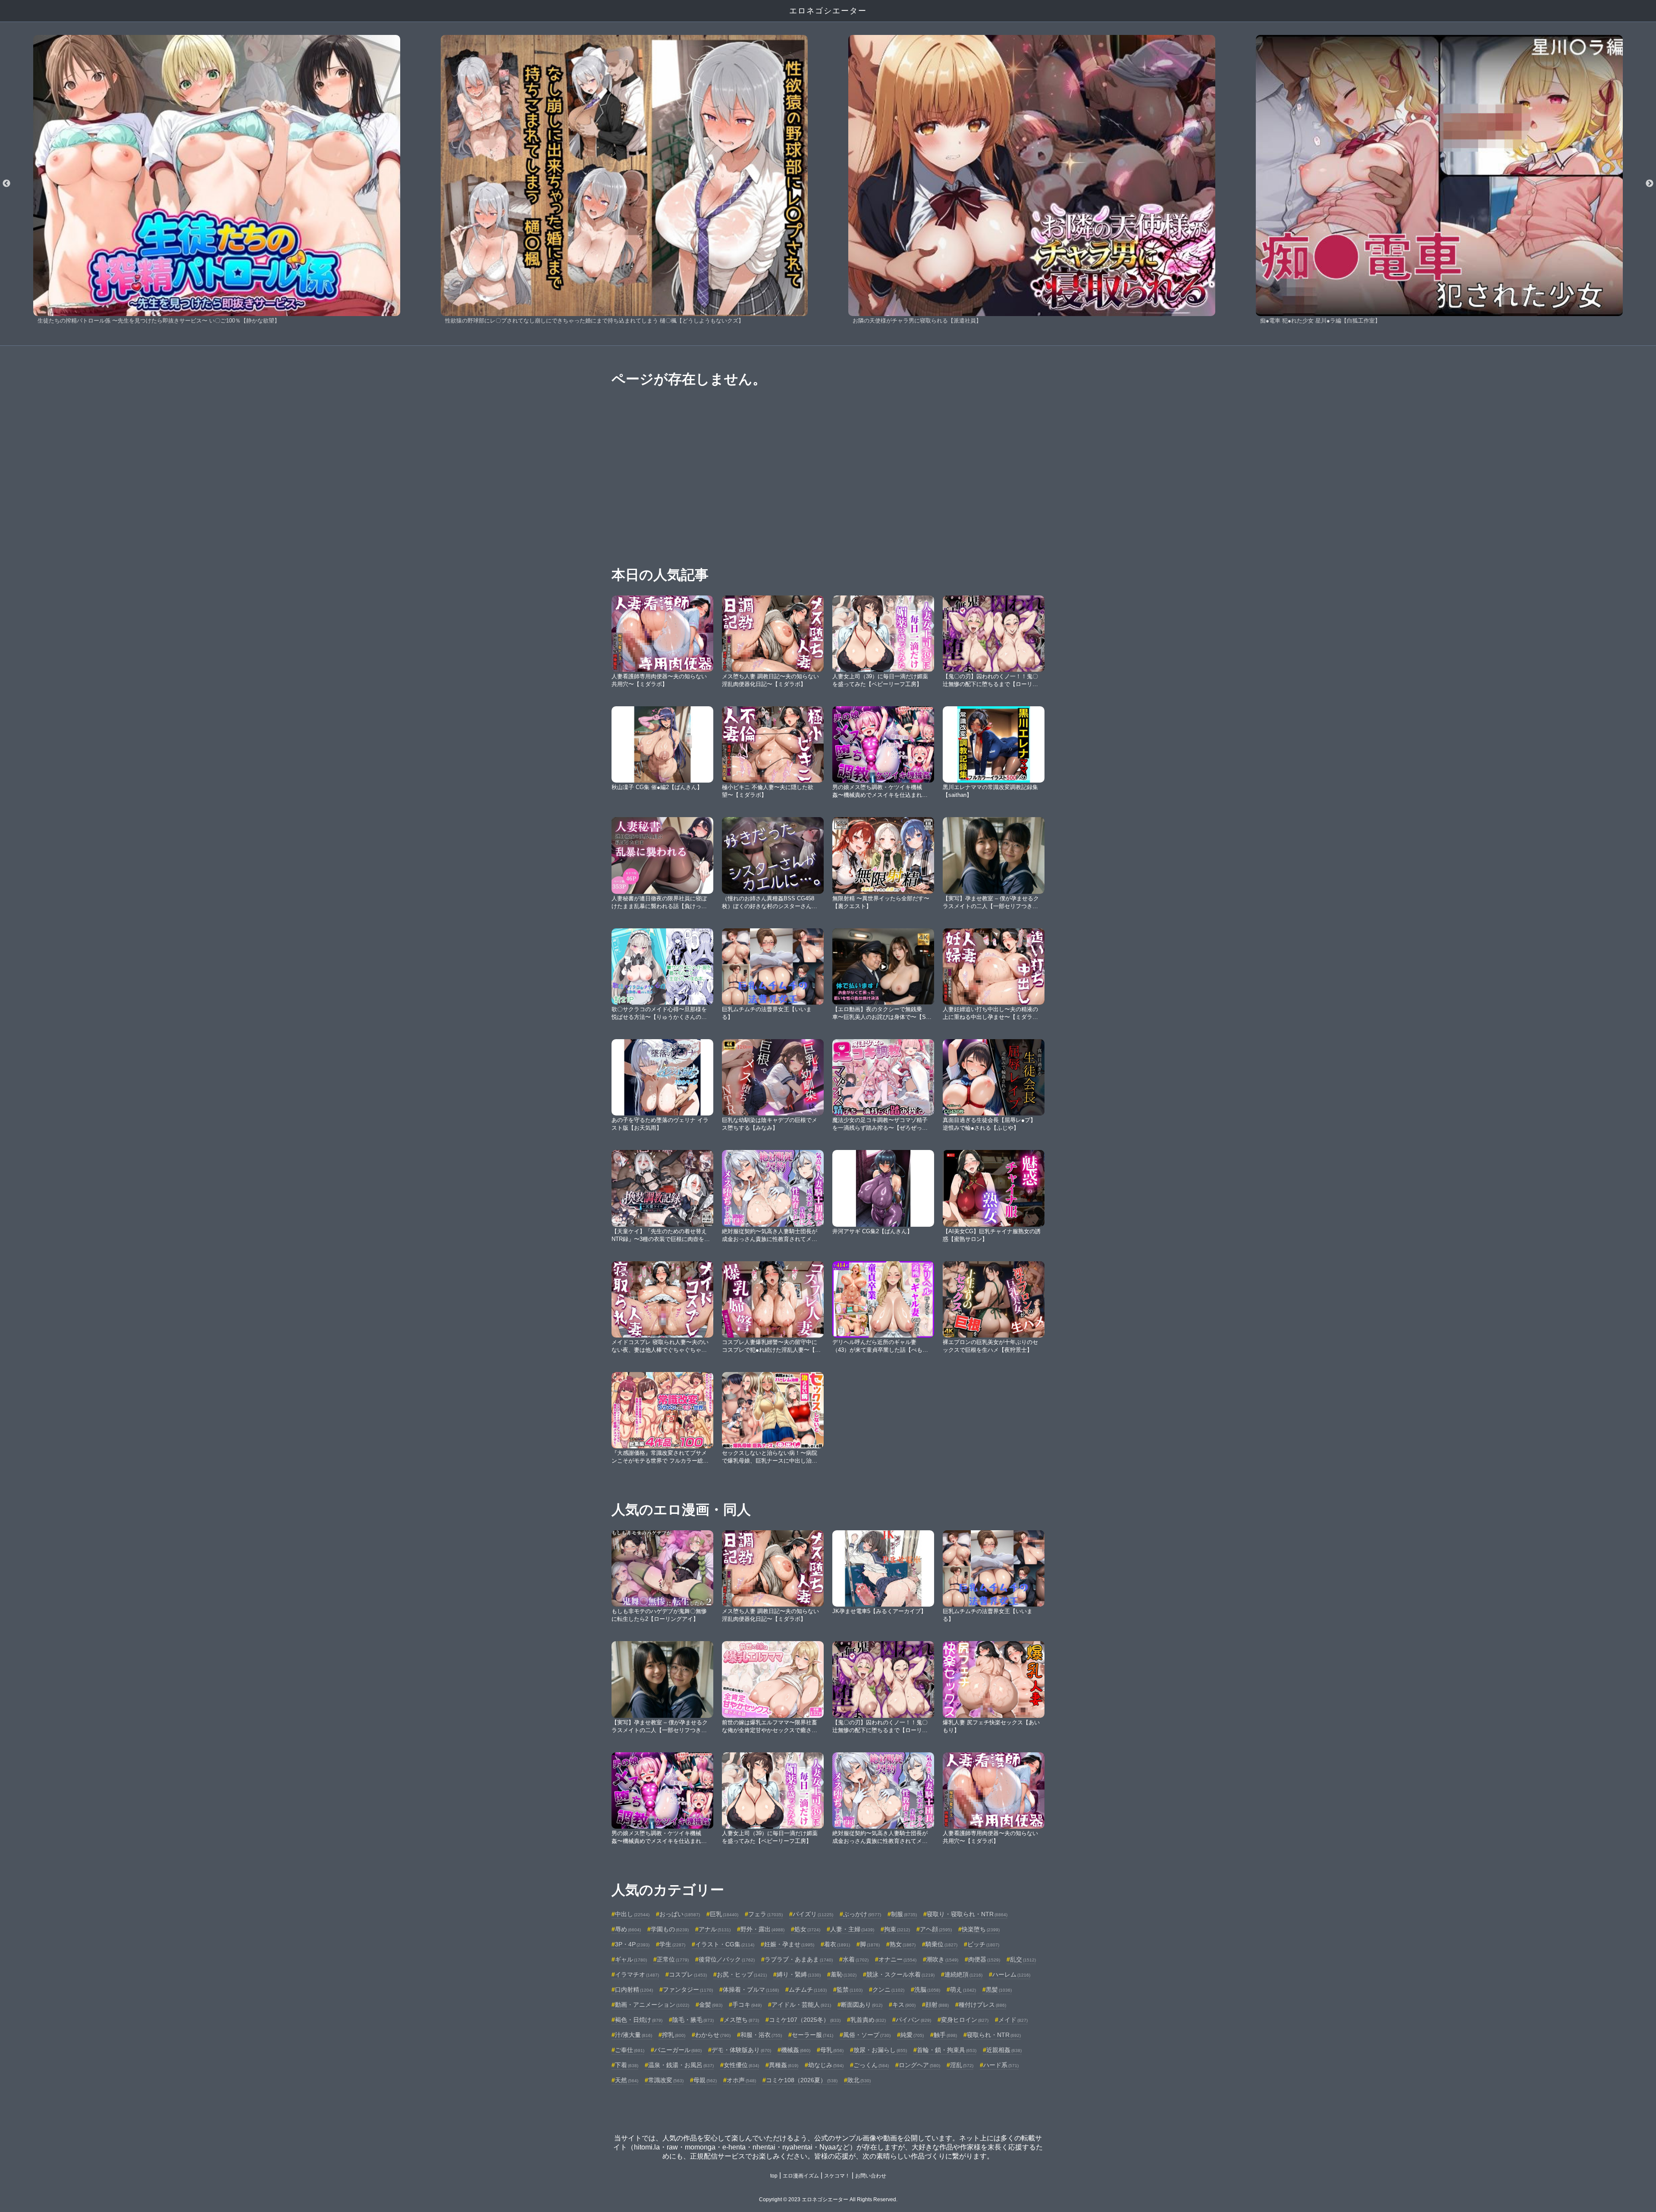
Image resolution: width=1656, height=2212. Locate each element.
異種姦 (784, 2065)
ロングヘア (919, 2065)
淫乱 (962, 2065)
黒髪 (999, 1990)
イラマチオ (637, 1974)
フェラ (765, 1914)
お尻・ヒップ (742, 1974)
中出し (632, 1914)
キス (904, 2005)
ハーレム (1011, 1974)
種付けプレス (982, 2005)
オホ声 (741, 2080)
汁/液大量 (634, 2035)
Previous (6, 184)
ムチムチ (808, 1990)
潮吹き (942, 1959)
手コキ (747, 2005)
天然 (627, 2080)
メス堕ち (741, 2020)
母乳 (832, 2050)
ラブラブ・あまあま (799, 1959)
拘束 (897, 1929)
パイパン (913, 2020)
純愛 (912, 2035)
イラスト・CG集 (725, 1944)
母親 (705, 2080)
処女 (807, 1929)
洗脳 (927, 1990)
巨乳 (724, 1914)
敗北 (859, 2080)
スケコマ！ (837, 2176)
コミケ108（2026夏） (802, 2080)
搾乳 (674, 2035)
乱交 (1023, 1959)
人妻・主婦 (852, 1929)
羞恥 (844, 1974)
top (774, 2176)
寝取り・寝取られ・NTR (967, 1914)
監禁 (850, 1990)
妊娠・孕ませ (789, 1944)
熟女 (903, 1944)
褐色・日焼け (639, 2020)
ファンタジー (688, 1990)
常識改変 (666, 2080)
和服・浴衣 (761, 2035)
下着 (627, 2065)
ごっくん (871, 2065)
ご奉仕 (630, 2050)
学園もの (670, 1929)
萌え (963, 1990)
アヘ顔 (936, 1929)
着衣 (837, 1944)
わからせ (713, 2035)
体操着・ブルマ (751, 1990)
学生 (672, 1944)
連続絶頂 (963, 1974)
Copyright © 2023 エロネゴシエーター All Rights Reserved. (828, 2199)
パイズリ (813, 1914)
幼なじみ (826, 2065)
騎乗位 (941, 1944)
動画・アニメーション (652, 2005)
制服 (904, 1914)
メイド (1013, 2020)
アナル (715, 1929)
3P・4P (632, 1944)
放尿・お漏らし (880, 2050)
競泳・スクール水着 (900, 1974)
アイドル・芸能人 (801, 2005)
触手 (945, 2035)
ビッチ (983, 1944)
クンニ (888, 1990)
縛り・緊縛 (799, 1974)
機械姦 (796, 2050)
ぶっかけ (862, 1914)
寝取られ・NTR (994, 2035)
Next (1650, 184)
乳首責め (868, 2020)
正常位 (673, 1959)
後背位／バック (727, 1959)
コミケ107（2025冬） (805, 2020)
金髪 (711, 2005)
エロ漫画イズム (801, 2176)
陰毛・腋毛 (693, 2020)
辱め (628, 1929)
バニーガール (678, 2050)
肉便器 (984, 1959)
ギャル (631, 1959)
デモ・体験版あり (741, 2050)
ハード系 (1001, 2065)
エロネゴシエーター (828, 11)
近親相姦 (1004, 2050)
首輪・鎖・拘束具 (947, 2050)
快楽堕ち (981, 1929)
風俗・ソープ (867, 2035)
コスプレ (688, 1974)
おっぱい (680, 1914)
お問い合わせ (871, 2176)
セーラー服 (812, 2035)
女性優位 (741, 2065)
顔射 (937, 2005)
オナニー (897, 1959)
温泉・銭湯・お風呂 (681, 2065)
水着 (856, 1959)
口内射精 (634, 1990)
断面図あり (862, 2005)
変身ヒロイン (965, 2020)
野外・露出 (762, 1929)
